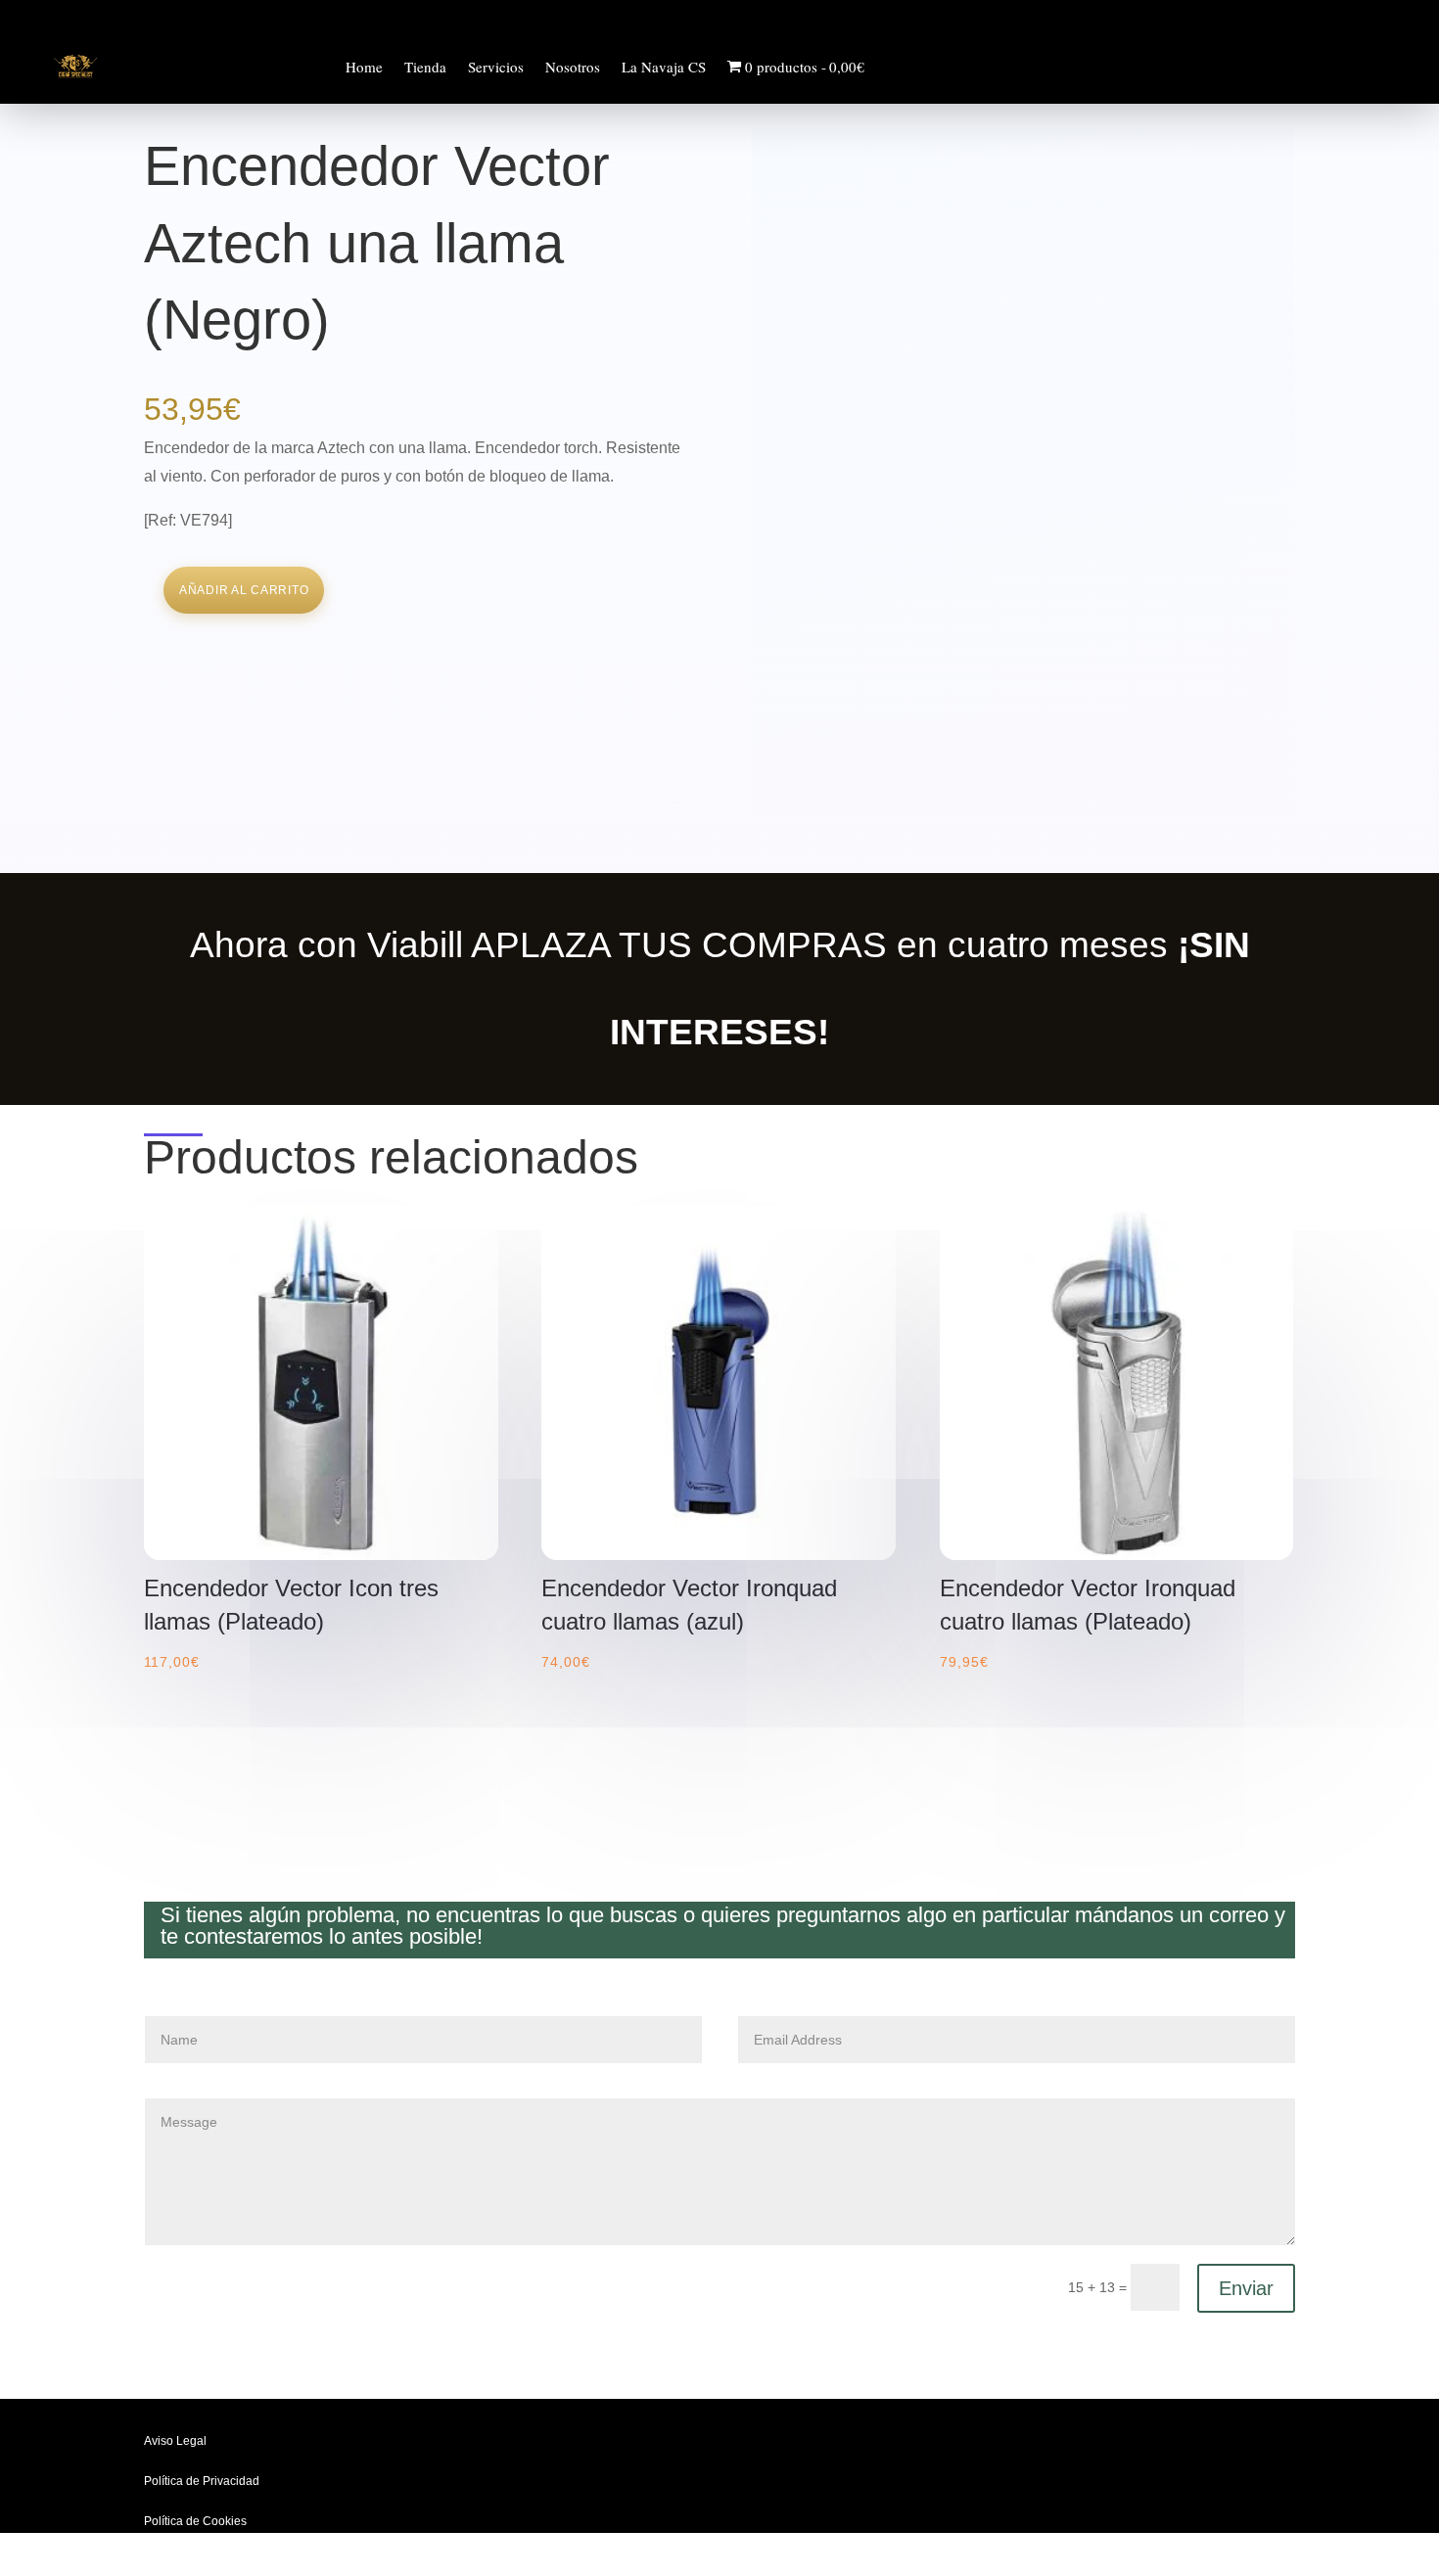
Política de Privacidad (202, 2481)
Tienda (425, 67)
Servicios (496, 67)
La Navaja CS (664, 67)
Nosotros (573, 67)
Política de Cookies (195, 2521)
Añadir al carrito (244, 590)
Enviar (1246, 2288)
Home (364, 67)
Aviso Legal (175, 2441)
